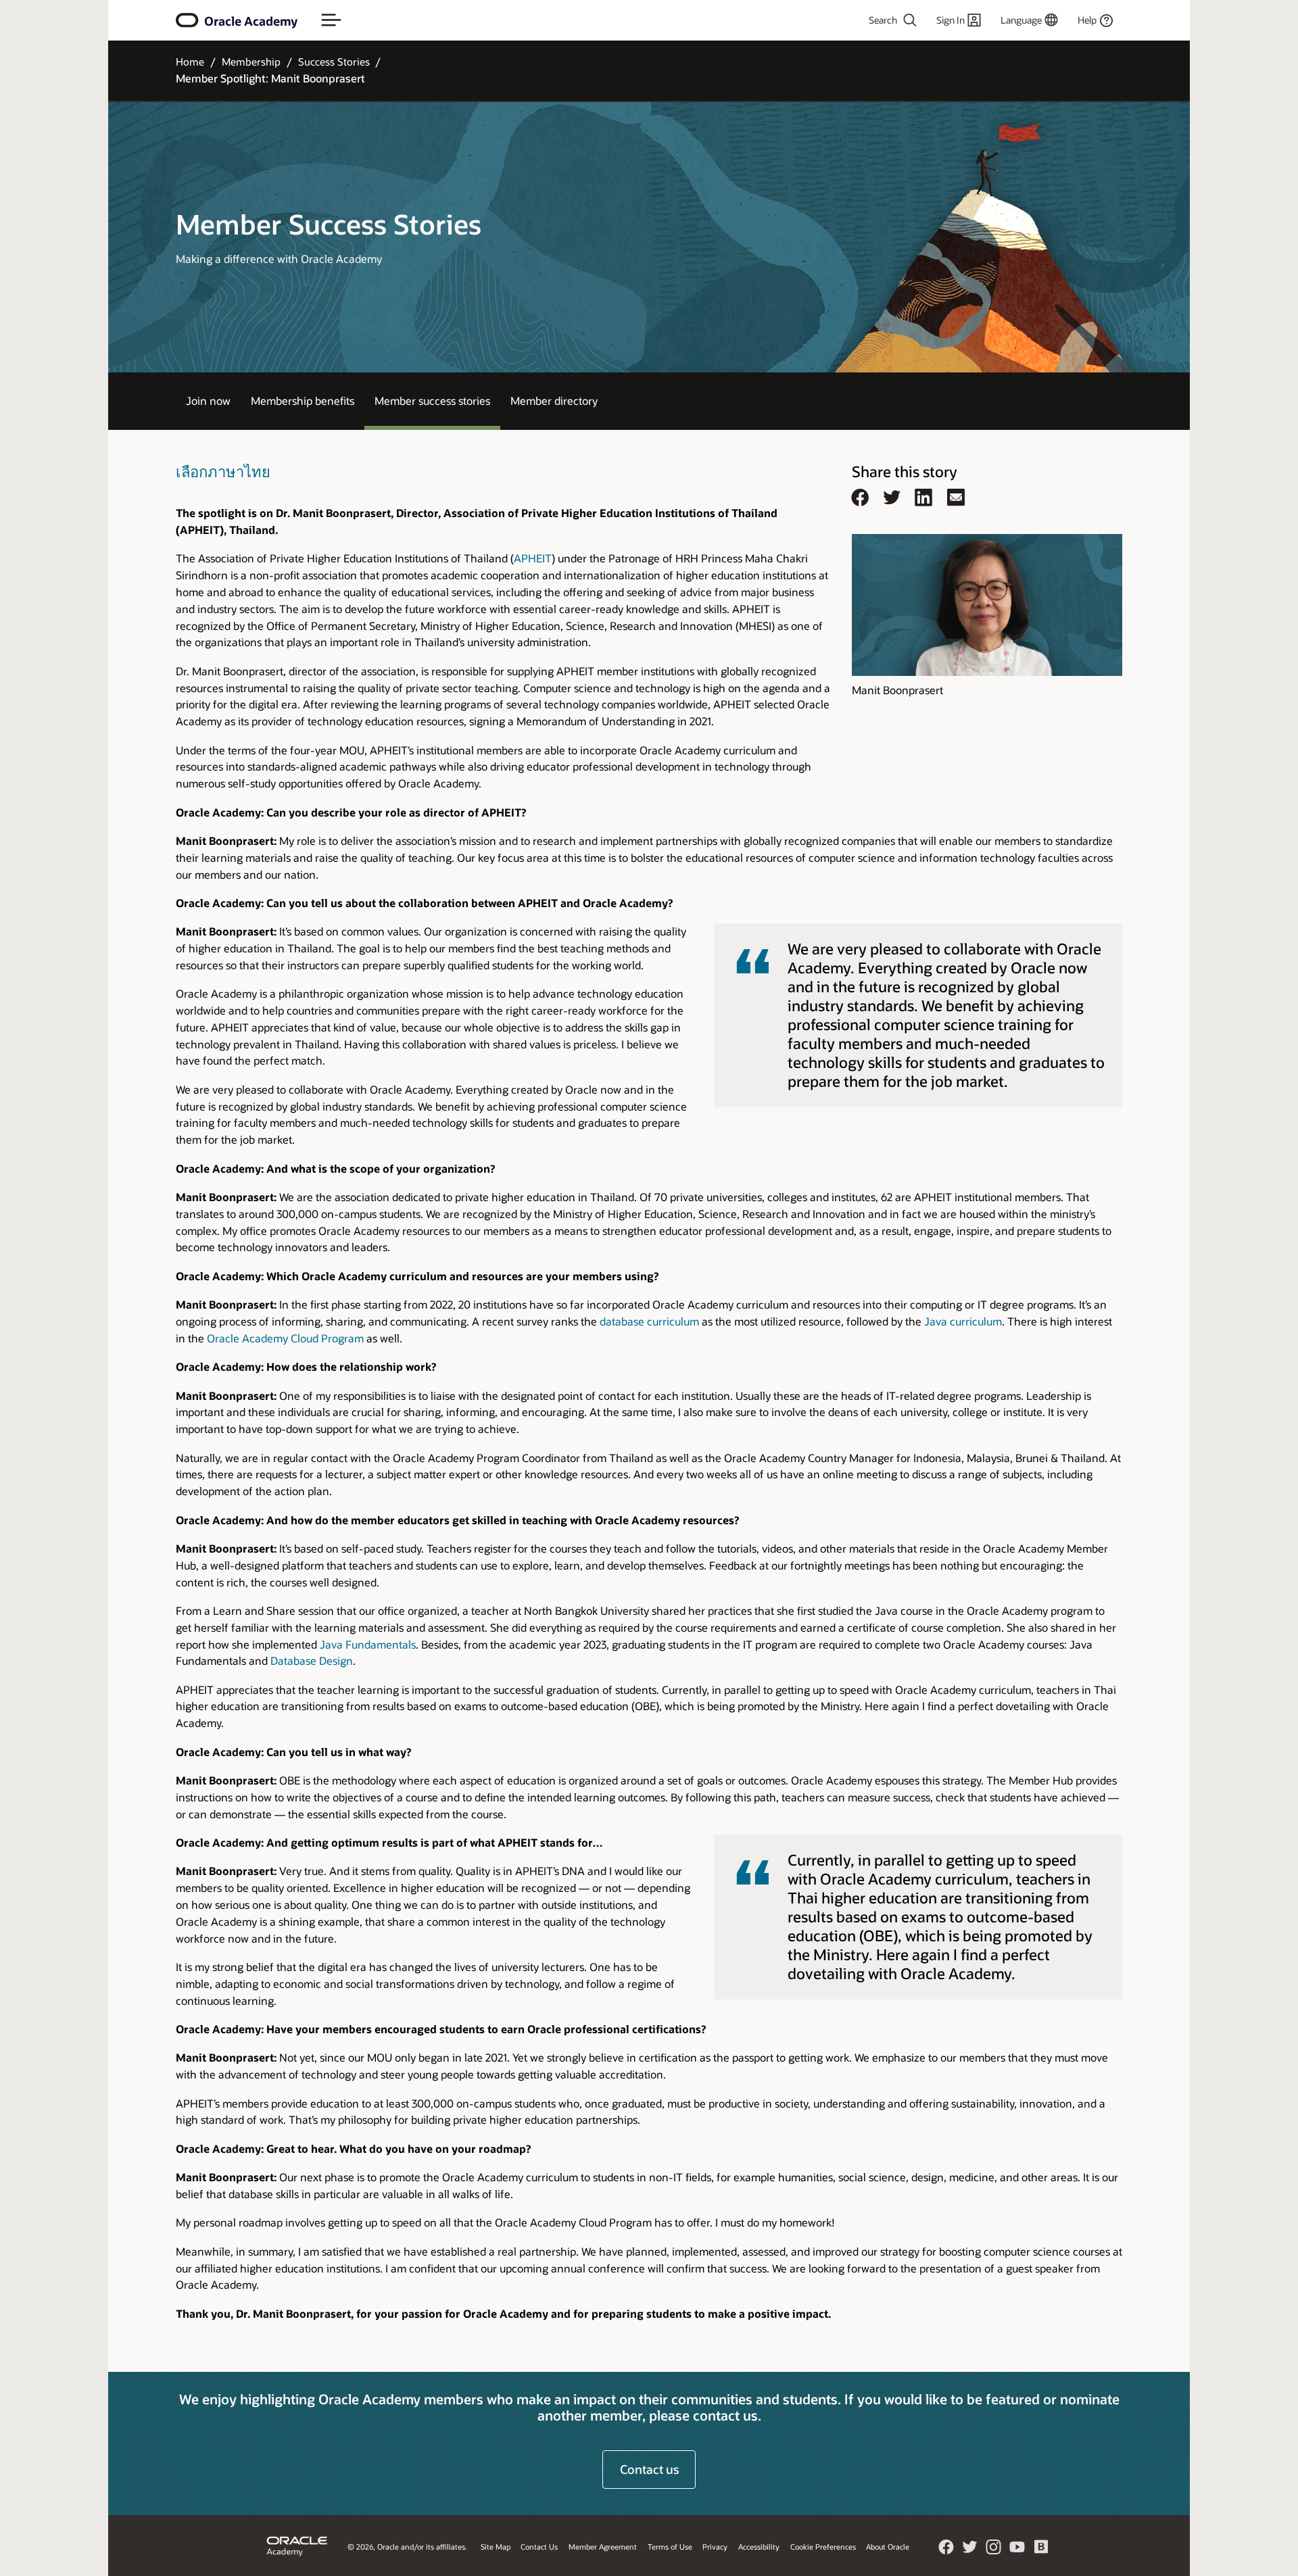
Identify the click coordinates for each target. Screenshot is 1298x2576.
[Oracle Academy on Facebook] (946, 2551)
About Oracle (888, 2547)
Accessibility (759, 2547)
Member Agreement (603, 2547)
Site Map (496, 2547)
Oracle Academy (251, 21)
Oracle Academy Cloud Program (285, 1338)
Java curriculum (963, 1321)
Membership (251, 62)
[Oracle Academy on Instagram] (994, 2551)
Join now (208, 400)
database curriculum (649, 1321)
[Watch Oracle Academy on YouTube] (1017, 2551)
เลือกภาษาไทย (223, 471)
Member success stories (432, 400)
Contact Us (539, 2547)
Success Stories (334, 62)
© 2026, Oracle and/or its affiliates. (407, 2547)
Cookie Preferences (823, 2547)
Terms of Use (670, 2547)
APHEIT (533, 558)
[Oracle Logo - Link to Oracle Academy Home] (187, 20)
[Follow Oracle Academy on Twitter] (970, 2551)
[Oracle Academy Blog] (1041, 2551)
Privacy (715, 2547)
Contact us (649, 2469)
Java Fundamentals (368, 1644)
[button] (331, 20)
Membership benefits (303, 400)
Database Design (312, 1660)
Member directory (554, 400)
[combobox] (856, 20)
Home (190, 62)
